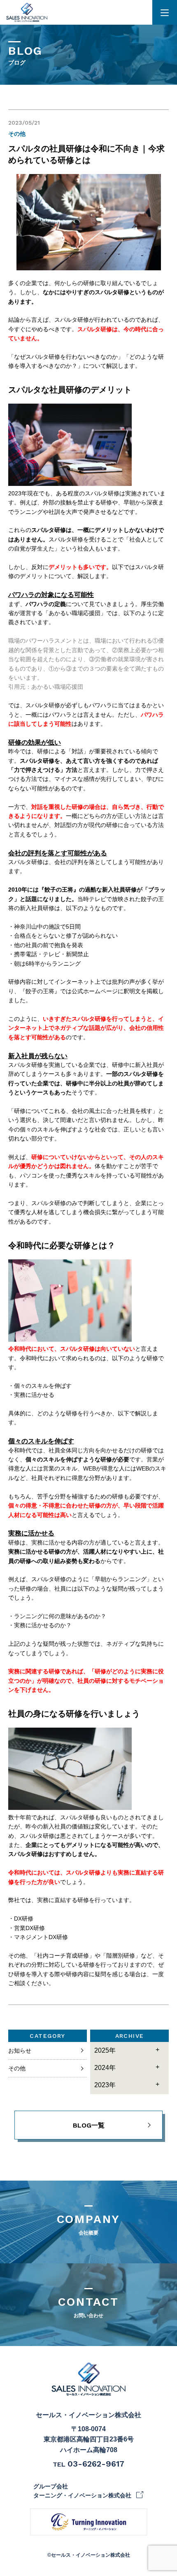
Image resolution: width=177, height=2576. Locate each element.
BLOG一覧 (89, 2125)
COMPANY (89, 2224)
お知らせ (20, 2051)
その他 (17, 2068)
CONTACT (88, 2307)
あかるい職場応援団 (58, 687)
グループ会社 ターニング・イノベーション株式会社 (82, 2491)
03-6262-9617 (96, 2464)
